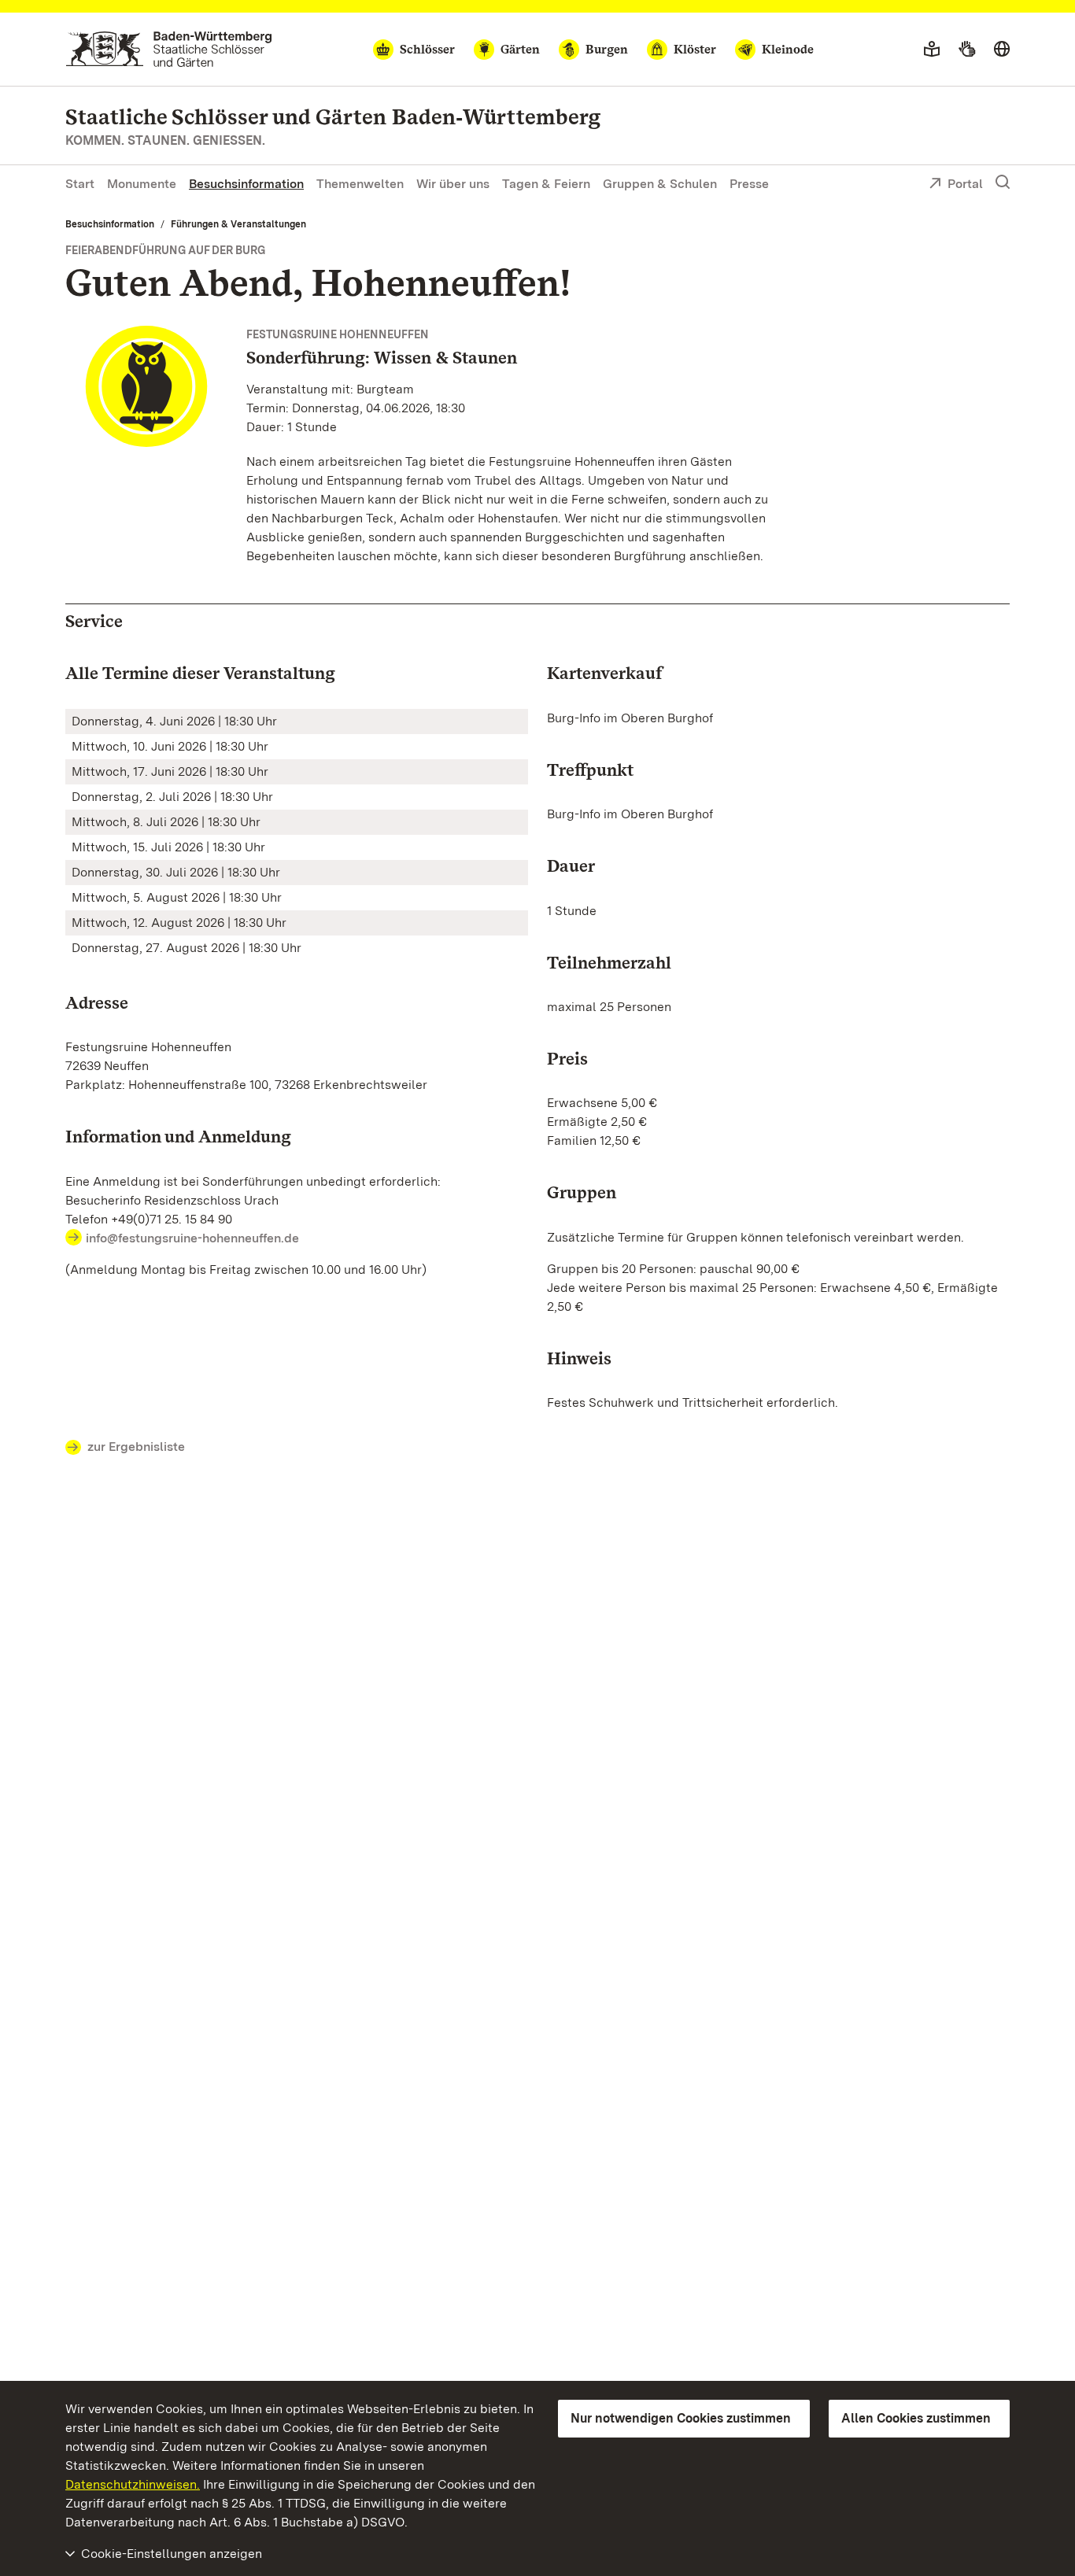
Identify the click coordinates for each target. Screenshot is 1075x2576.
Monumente (142, 184)
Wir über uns (453, 184)
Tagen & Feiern (546, 184)
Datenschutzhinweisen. (133, 2484)
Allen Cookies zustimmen (916, 2418)
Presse (749, 184)
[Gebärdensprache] (967, 50)
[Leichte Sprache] (932, 50)
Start (80, 184)
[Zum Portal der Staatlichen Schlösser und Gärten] (169, 49)
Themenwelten (360, 184)
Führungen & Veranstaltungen (238, 224)
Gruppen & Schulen (660, 184)
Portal (965, 184)
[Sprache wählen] (1002, 50)
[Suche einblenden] (1003, 183)
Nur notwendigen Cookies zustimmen (681, 2418)
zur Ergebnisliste (136, 1447)
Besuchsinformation (246, 184)
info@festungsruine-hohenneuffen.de (192, 1238)
